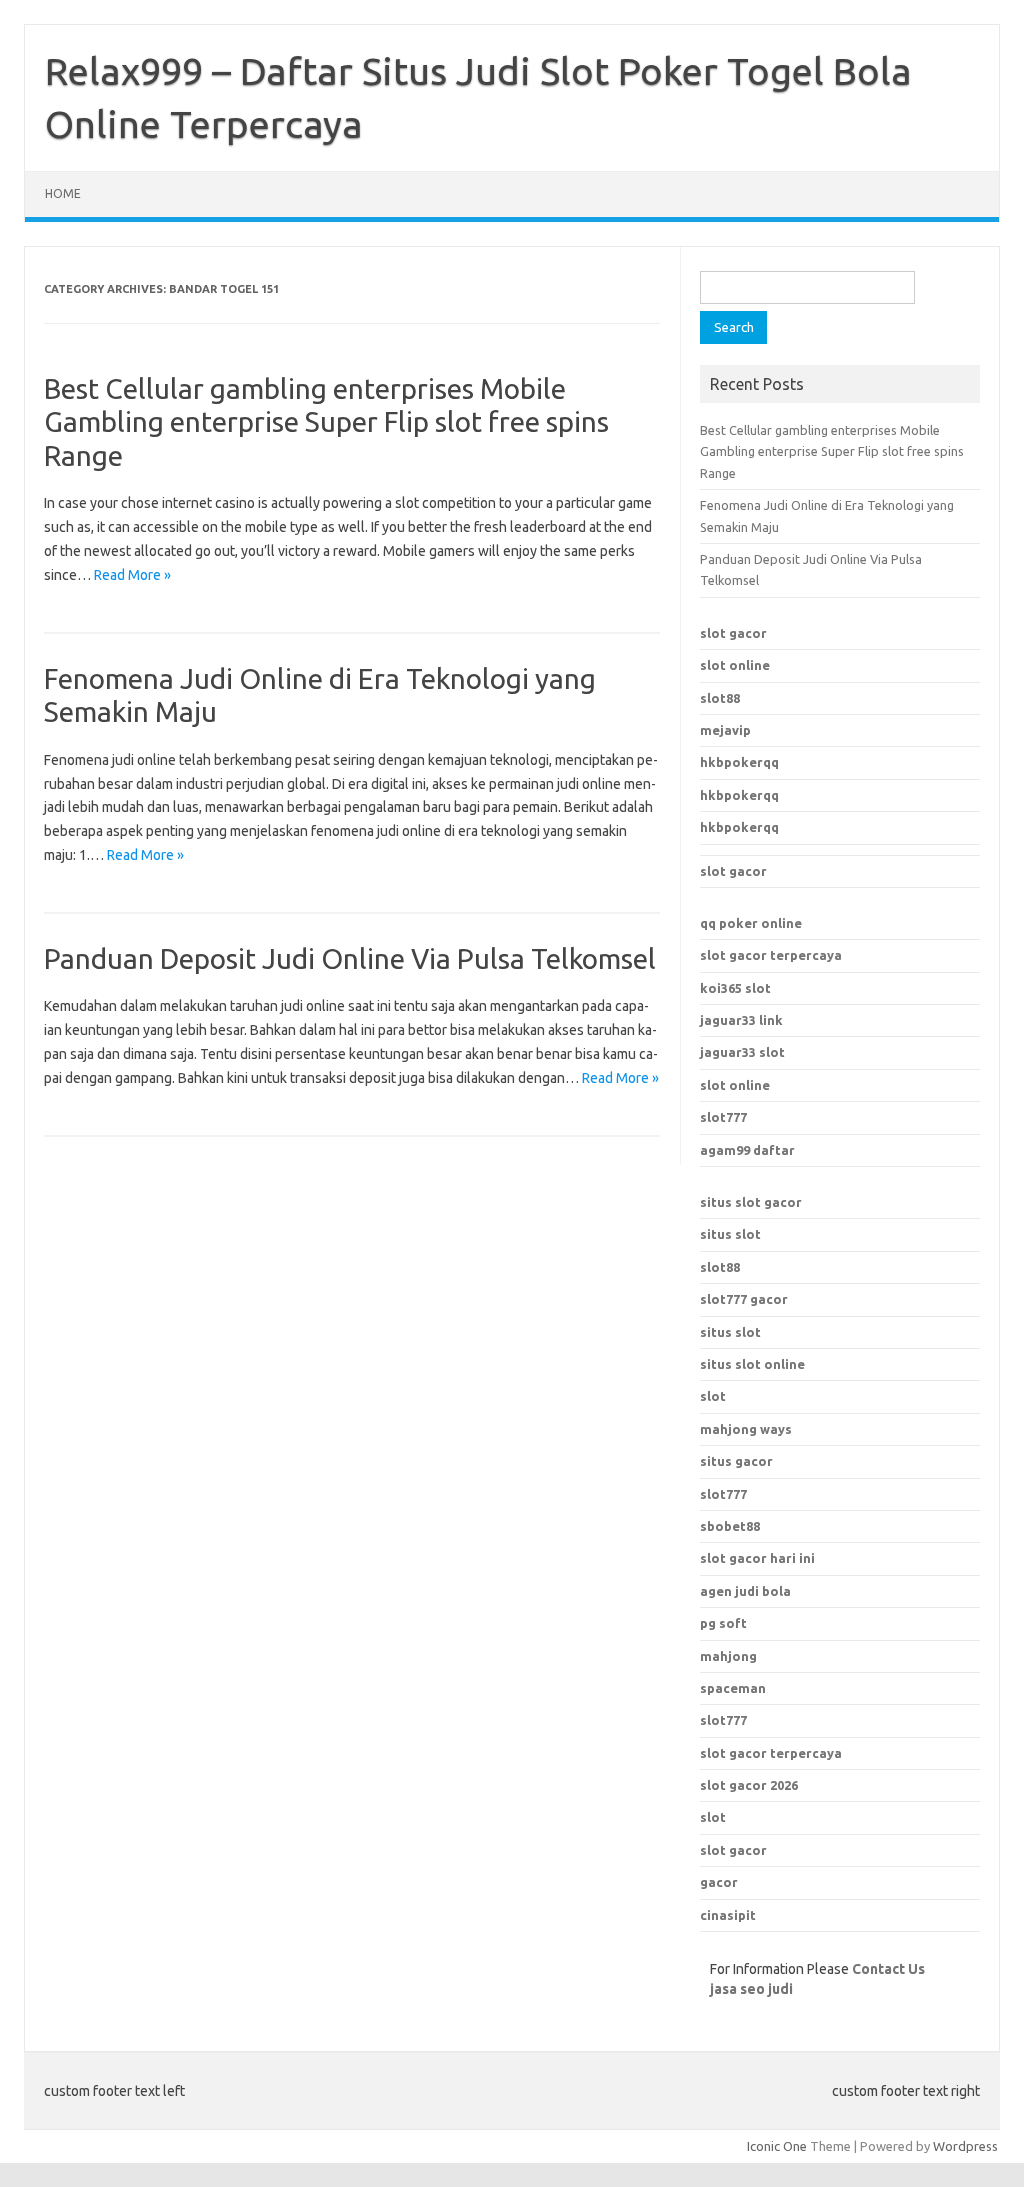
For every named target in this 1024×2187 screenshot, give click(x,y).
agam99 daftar (747, 1150)
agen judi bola (745, 1591)
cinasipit (728, 1915)
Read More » (132, 575)
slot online (735, 665)
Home (63, 193)
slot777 (723, 1117)
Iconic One (777, 2146)
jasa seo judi (751, 1989)
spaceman (733, 1688)
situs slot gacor (751, 1202)
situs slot (730, 1234)
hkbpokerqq (739, 762)
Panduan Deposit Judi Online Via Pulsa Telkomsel (350, 958)
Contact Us (888, 1969)
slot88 (720, 698)
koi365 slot (735, 988)
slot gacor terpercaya (771, 955)
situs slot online (752, 1364)
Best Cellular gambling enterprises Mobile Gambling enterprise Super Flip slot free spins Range (326, 422)
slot (713, 1396)
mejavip (725, 730)
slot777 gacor (744, 1299)
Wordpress (965, 2146)
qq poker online (751, 923)
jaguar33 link (741, 1020)
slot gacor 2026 (749, 1785)
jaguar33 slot (742, 1052)
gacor (719, 1882)
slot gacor (733, 633)
